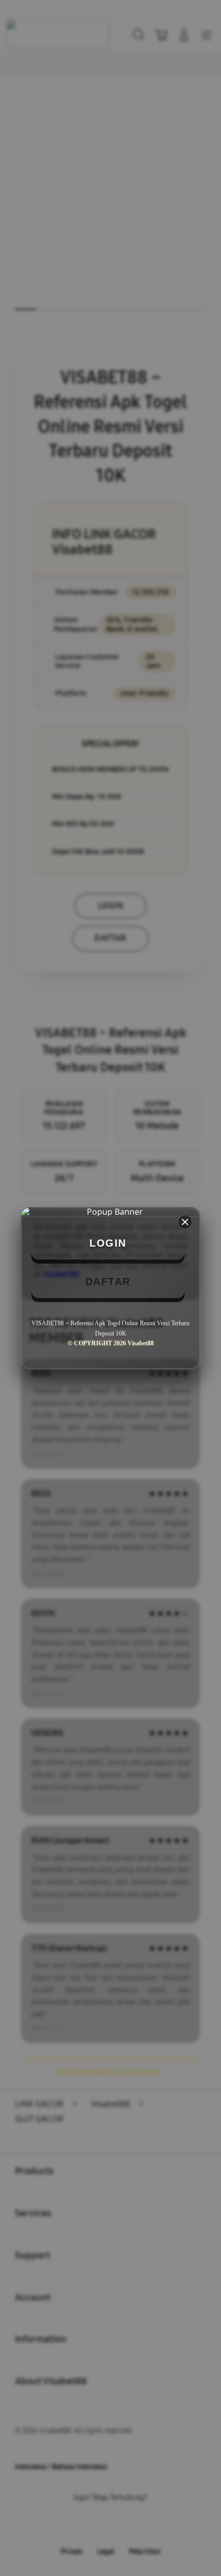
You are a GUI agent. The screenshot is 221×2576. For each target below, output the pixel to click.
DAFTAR (108, 1282)
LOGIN (108, 1243)
